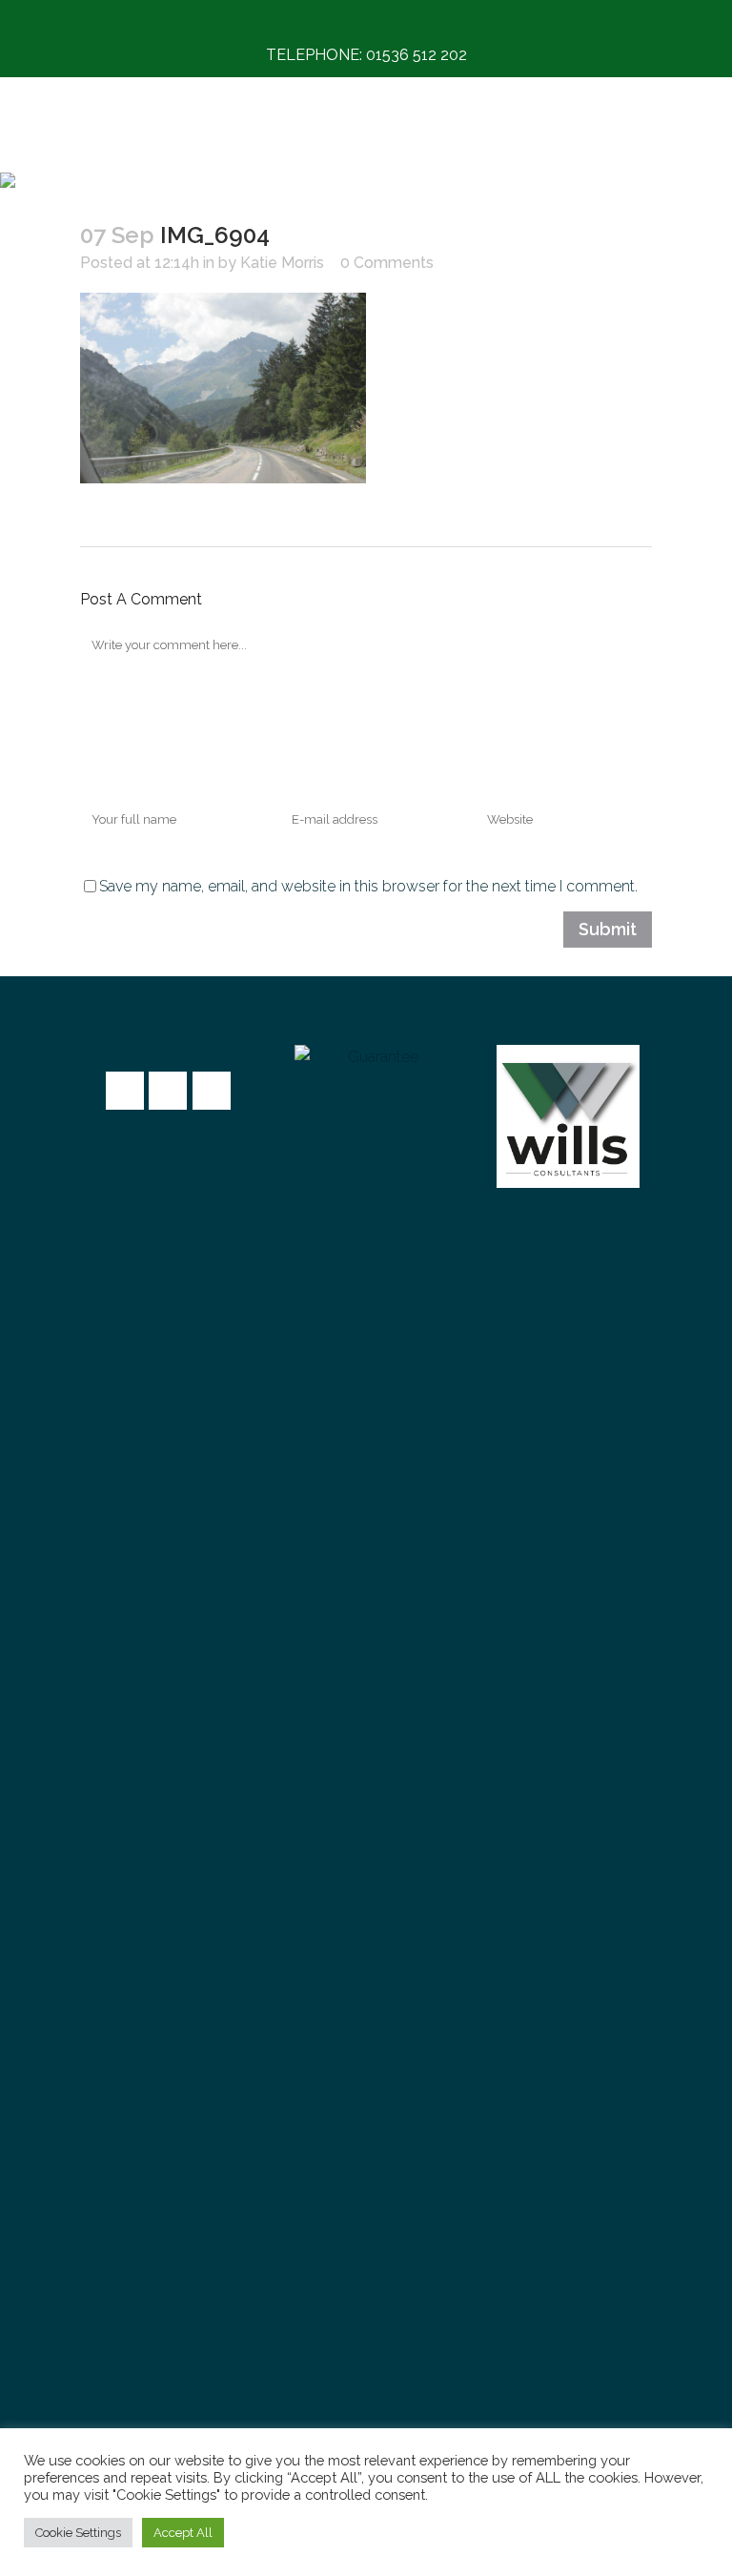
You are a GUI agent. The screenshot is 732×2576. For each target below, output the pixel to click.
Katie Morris (282, 263)
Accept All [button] (183, 2533)
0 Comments (387, 263)
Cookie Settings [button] (78, 2533)
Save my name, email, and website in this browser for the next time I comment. (368, 886)
